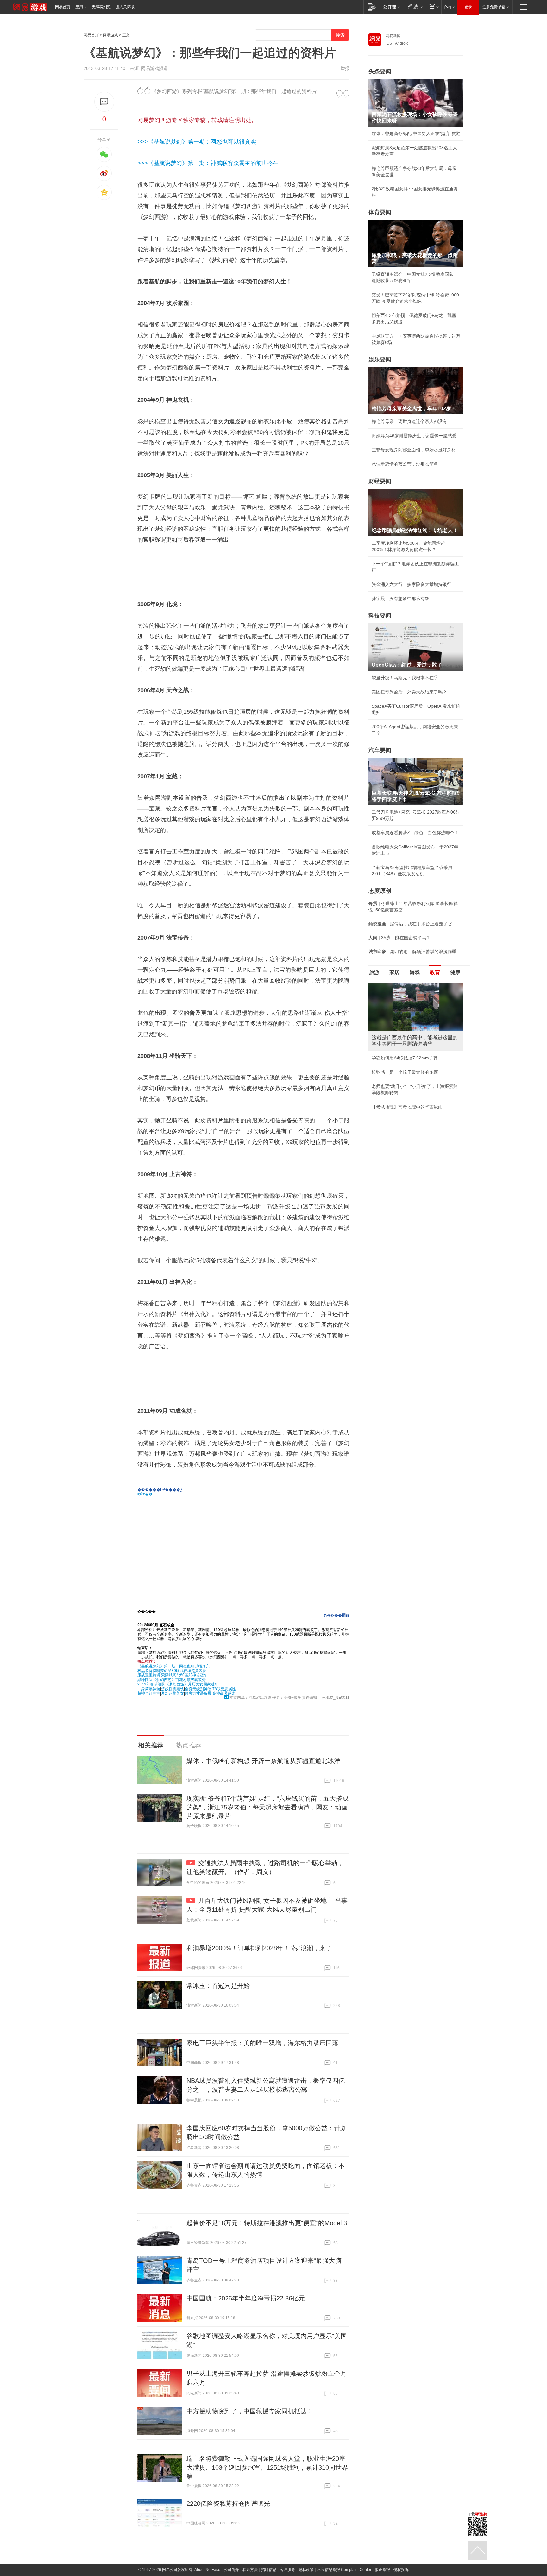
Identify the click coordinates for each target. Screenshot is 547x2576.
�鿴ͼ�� (145, 1494)
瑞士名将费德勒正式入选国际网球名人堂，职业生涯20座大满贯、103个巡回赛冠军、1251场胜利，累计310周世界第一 (267, 2467)
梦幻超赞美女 (173, 1693)
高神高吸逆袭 (224, 1693)
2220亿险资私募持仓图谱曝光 (228, 2504)
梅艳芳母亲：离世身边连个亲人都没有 (409, 421)
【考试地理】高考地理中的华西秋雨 (407, 1107)
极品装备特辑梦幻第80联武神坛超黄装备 (172, 1670)
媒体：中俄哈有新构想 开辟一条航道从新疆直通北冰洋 (263, 1761)
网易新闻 (393, 36)
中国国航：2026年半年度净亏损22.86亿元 (246, 2298)
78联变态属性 (224, 1688)
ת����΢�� (337, 1615)
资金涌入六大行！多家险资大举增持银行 (412, 584)
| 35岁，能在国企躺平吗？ (399, 938)
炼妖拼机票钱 (173, 1688)
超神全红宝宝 (149, 1693)
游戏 (415, 972)
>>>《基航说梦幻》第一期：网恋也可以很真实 (197, 142)
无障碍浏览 (101, 7)
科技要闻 (380, 616)
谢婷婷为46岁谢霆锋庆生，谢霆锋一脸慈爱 (414, 436)
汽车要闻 (380, 750)
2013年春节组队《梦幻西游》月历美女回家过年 (178, 1684)
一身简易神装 (149, 1688)
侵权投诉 (401, 2570)
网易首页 (63, 7)
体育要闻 (380, 212)
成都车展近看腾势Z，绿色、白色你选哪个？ (415, 833)
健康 (455, 972)
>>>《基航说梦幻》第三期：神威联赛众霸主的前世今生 (208, 163)
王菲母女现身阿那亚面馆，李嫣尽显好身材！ (416, 450)
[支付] (433, 7)
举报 (345, 68)
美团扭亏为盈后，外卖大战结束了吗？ (409, 692)
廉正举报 (382, 2570)
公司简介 (231, 2570)
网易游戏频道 (154, 68)
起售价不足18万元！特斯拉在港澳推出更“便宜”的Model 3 (267, 2223)
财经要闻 (380, 481)
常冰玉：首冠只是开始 (218, 1986)
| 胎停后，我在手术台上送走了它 (410, 924)
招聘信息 (269, 2570)
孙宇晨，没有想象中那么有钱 (400, 599)
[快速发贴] (104, 102)
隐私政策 (306, 2570)
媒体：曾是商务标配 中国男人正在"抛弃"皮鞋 (416, 133)
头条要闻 (380, 71)
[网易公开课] (391, 7)
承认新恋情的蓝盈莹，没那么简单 (405, 464)
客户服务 (287, 2570)
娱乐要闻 (380, 359)
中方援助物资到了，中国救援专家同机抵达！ (250, 2411)
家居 (394, 972)
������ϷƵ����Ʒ (160, 1489)
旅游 (374, 972)
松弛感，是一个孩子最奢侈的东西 (405, 1072)
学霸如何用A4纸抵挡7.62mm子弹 (405, 1058)
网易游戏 (110, 35)
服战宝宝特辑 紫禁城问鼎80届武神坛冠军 (172, 1675)
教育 (435, 972)
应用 (79, 7)
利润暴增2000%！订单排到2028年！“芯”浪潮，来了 (259, 1948)
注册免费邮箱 (494, 7)
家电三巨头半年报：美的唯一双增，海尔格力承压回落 (262, 2043)
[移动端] (372, 7)
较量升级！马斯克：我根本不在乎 (405, 678)
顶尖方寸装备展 (198, 1693)
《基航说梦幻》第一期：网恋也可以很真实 (173, 1666)
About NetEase (207, 2570)
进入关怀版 (125, 7)
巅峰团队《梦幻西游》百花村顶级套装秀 (172, 1679)
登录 (468, 7)
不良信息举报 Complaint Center (344, 2570)
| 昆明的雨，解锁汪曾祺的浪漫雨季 (412, 952)
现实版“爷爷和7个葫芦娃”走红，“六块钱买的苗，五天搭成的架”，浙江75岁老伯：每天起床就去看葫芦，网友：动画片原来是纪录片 (267, 1807)
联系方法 (250, 2570)
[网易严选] (414, 7)
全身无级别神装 (198, 1688)
